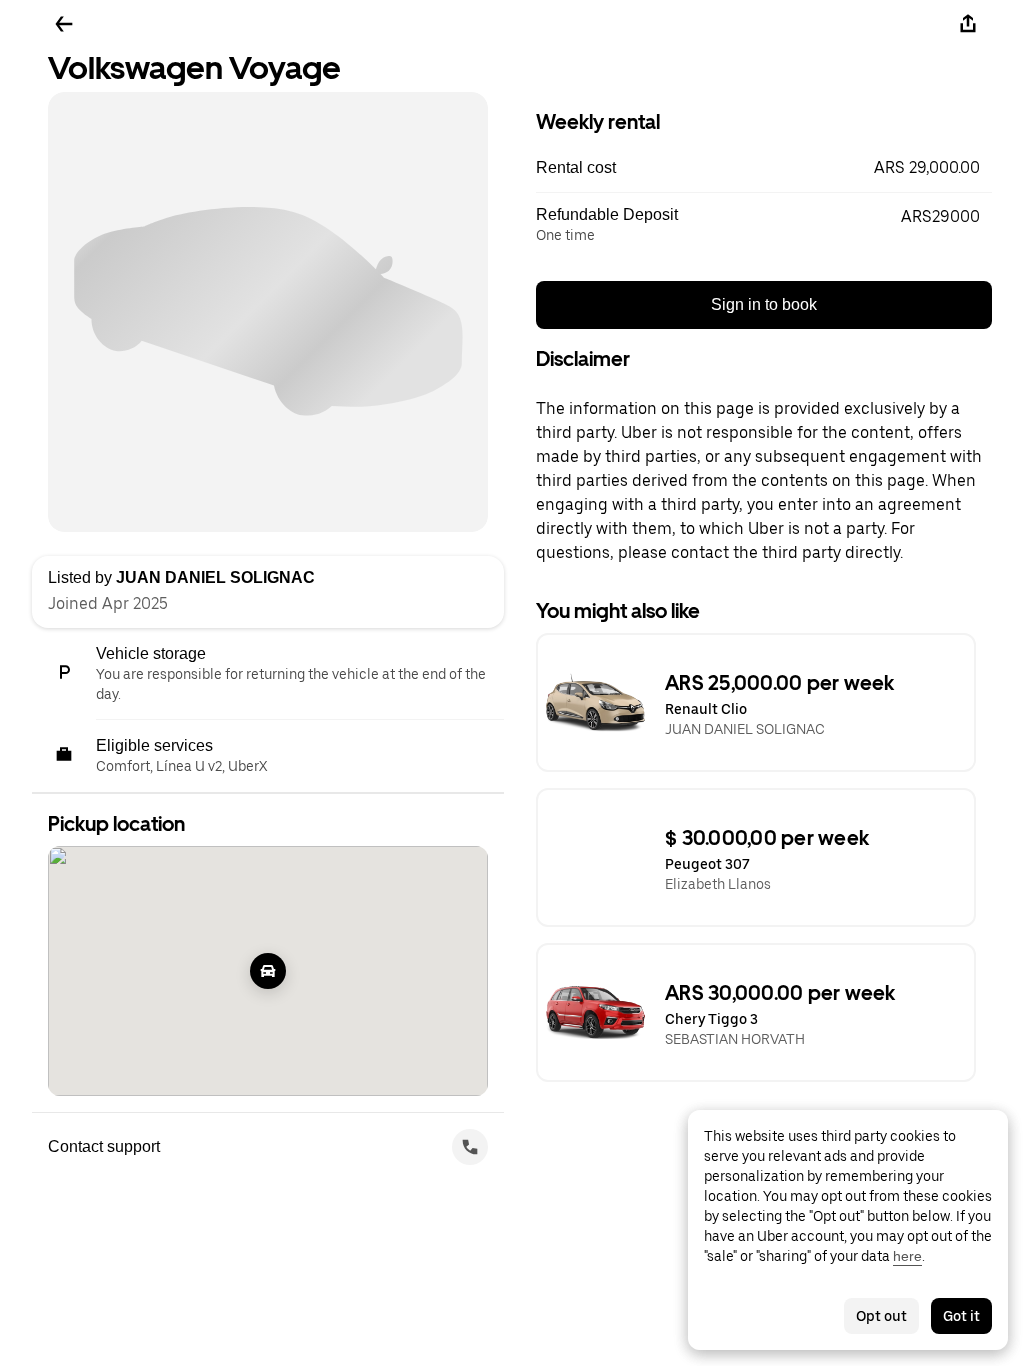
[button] (764, 168)
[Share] (968, 24)
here (907, 1256)
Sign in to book (764, 304)
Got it (961, 1316)
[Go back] (64, 24)
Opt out (881, 1316)
